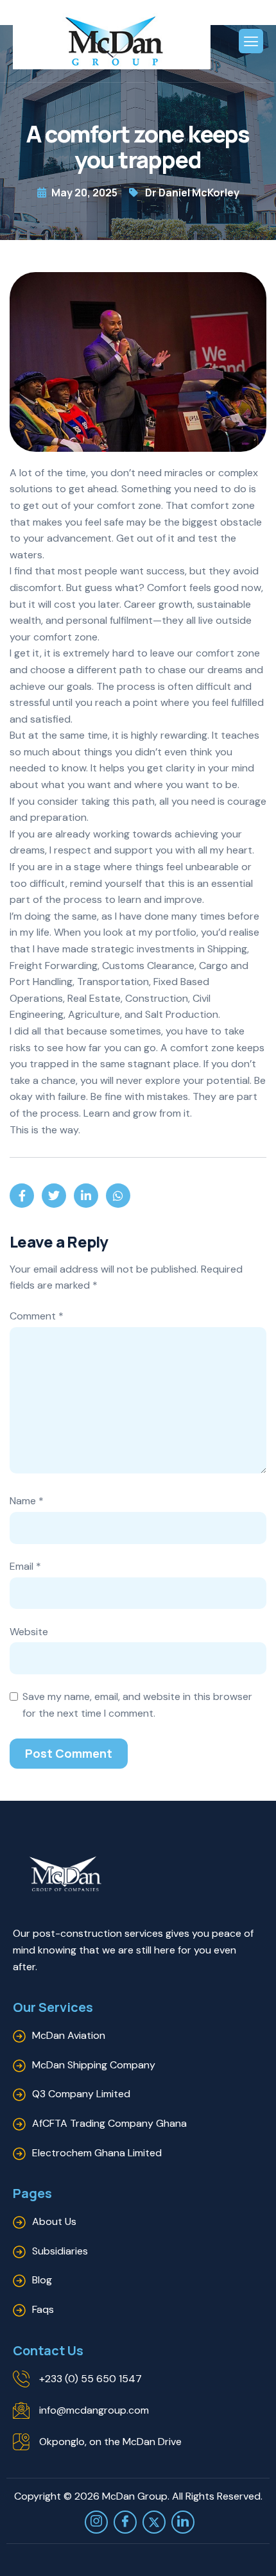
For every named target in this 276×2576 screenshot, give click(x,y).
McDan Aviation (69, 2035)
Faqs (43, 2309)
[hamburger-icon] (251, 41)
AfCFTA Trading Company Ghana (109, 2123)
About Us (54, 2221)
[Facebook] (125, 2522)
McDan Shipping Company (94, 2065)
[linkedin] (183, 2522)
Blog (42, 2280)
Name (27, 1501)
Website (29, 1632)
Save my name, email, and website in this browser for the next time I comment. (137, 1705)
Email (25, 1566)
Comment (37, 1316)
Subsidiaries (60, 2251)
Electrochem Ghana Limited (97, 2153)
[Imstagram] (96, 2522)
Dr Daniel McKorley (192, 193)
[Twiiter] (154, 2522)
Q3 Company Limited (81, 2094)
